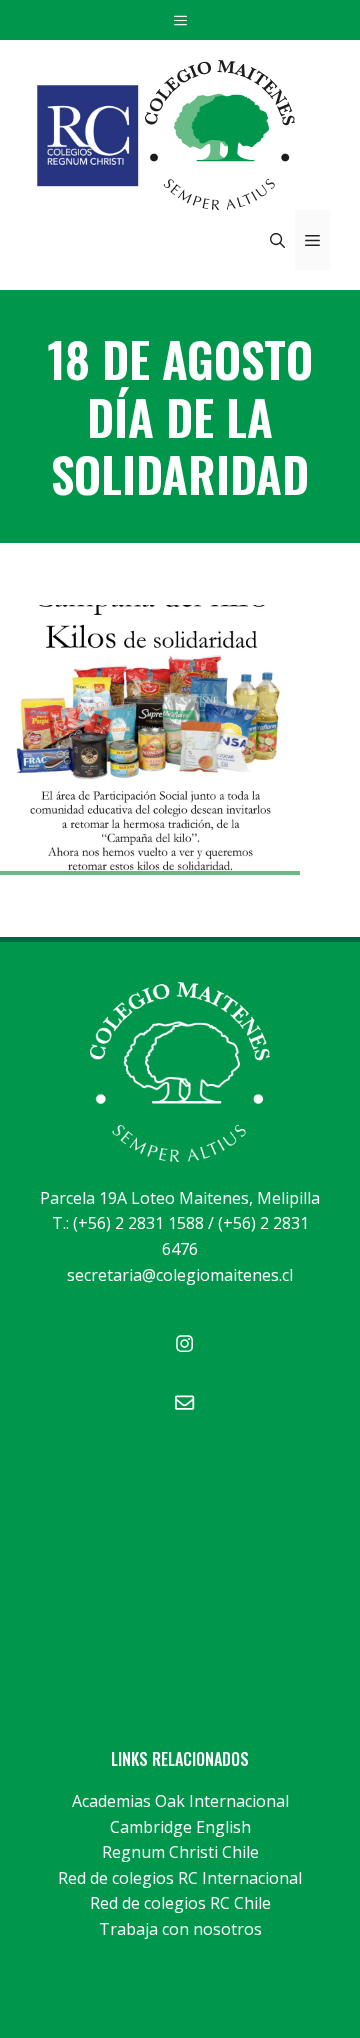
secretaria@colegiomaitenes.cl (180, 1275)
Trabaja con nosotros (180, 1929)
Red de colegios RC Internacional (180, 1878)
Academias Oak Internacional (180, 1801)
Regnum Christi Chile (180, 1852)
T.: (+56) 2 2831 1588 (128, 1223)
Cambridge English (180, 1827)
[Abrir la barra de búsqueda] (277, 240)
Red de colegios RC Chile (180, 1903)
